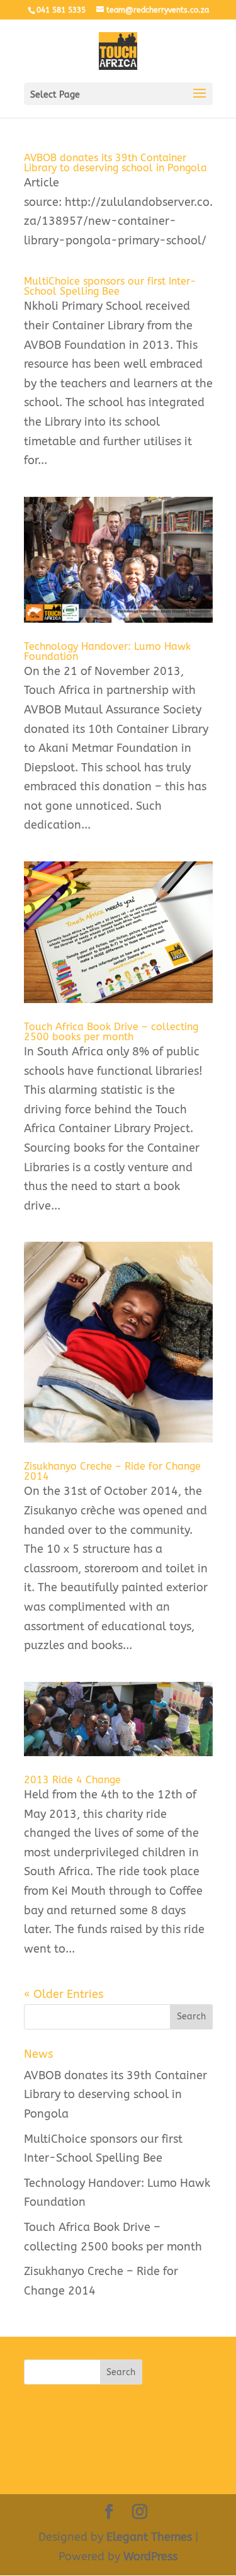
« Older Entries (64, 1994)
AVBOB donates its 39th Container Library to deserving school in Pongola (115, 163)
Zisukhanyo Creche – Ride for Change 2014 (112, 1471)
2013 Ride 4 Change (72, 1780)
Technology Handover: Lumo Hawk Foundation (107, 651)
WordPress (150, 2556)
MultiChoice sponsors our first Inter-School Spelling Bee (110, 286)
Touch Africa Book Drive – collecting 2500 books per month (111, 1032)
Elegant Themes (149, 2537)
